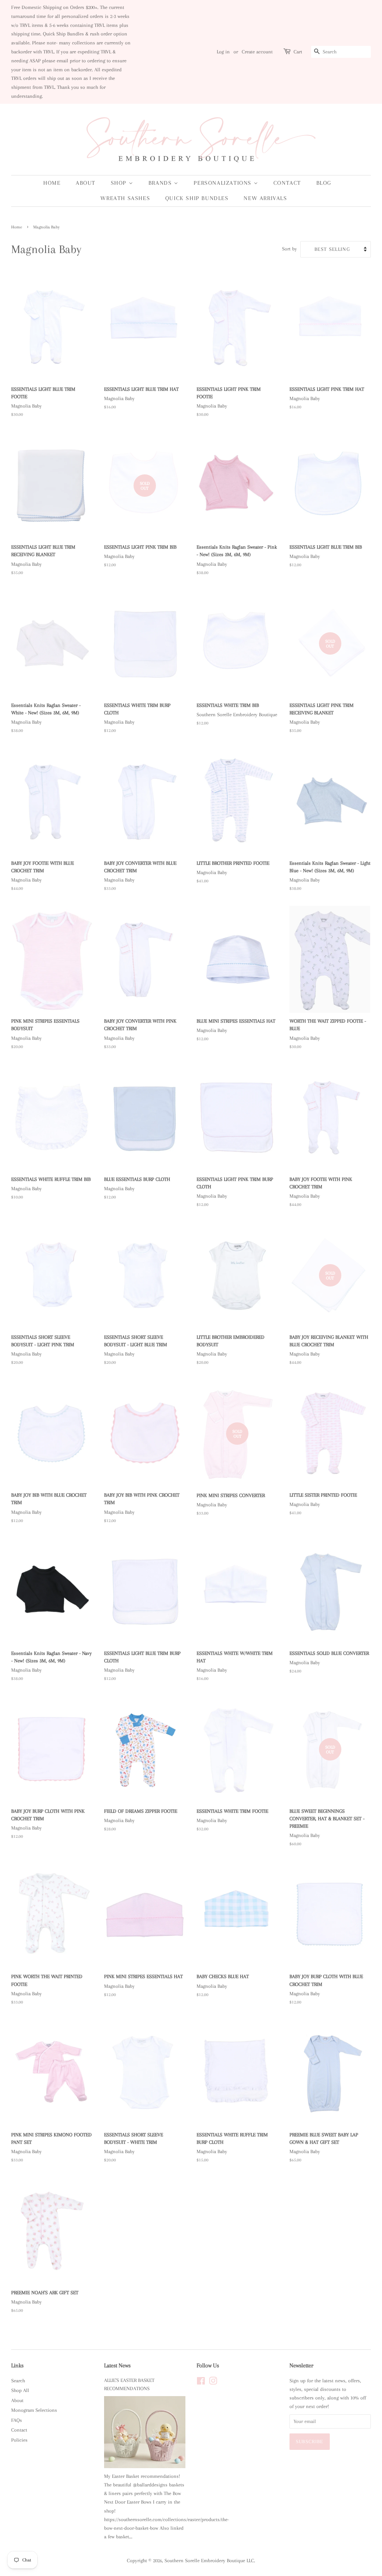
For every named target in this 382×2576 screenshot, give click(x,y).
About (86, 183)
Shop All (20, 2390)
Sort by (289, 249)
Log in (223, 52)
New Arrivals (265, 198)
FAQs (17, 2420)
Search (18, 2381)
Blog (324, 183)
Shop (120, 183)
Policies (19, 2440)
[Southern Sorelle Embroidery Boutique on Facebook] (201, 2382)
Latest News (117, 2366)
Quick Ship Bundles (197, 198)
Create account (257, 52)
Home (52, 183)
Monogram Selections (34, 2410)
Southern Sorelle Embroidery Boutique (205, 2561)
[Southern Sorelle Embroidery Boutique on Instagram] (213, 2382)
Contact (287, 183)
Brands (161, 183)
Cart (298, 52)
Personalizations (223, 183)
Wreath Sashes (125, 198)
